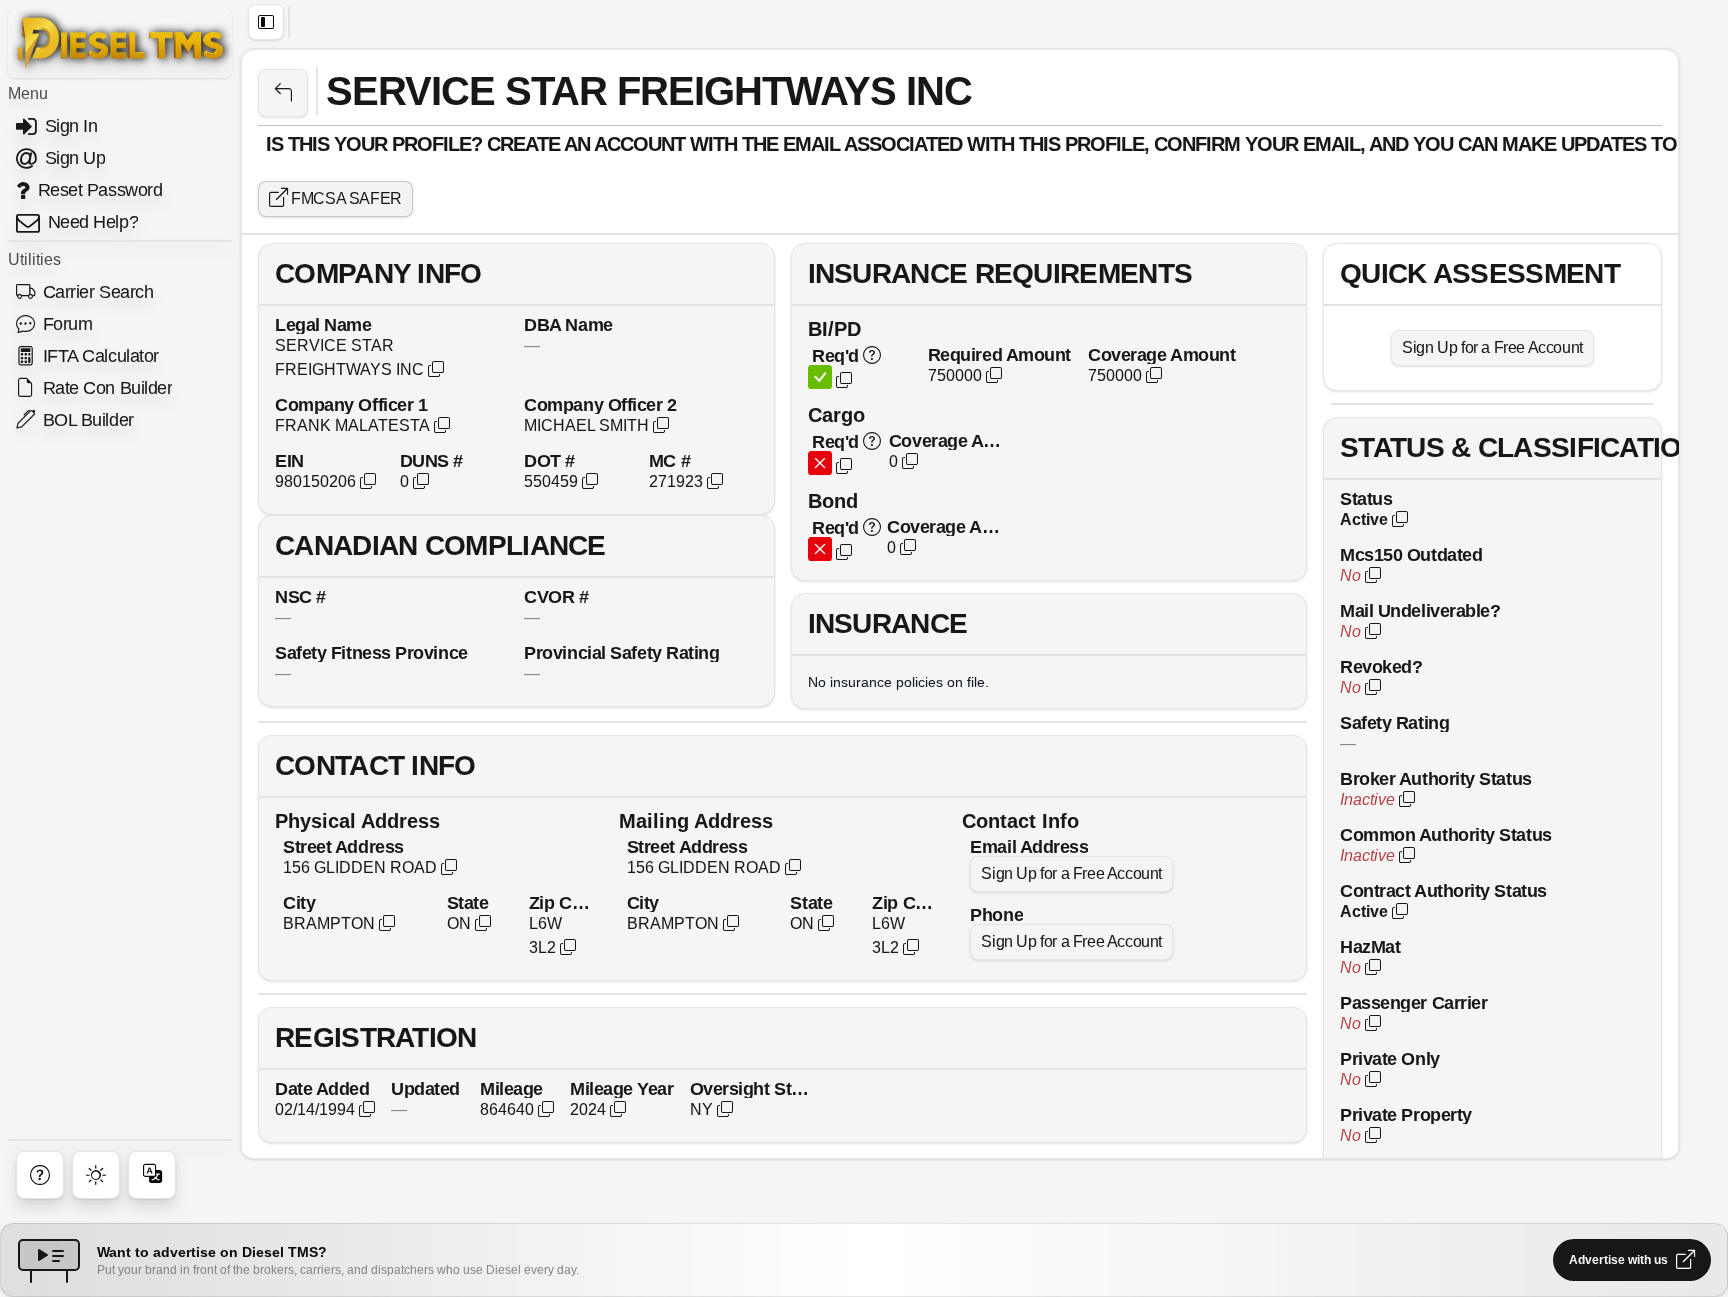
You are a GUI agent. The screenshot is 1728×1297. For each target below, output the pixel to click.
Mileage (511, 1088)
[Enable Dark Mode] (96, 1175)
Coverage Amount (1161, 354)
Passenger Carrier (1413, 1002)
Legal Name (323, 324)
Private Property (1406, 1114)
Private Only (1390, 1058)
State (468, 902)
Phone (996, 914)
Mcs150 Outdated (1411, 554)
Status (1366, 498)
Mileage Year (622, 1088)
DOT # (549, 460)
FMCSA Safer (345, 198)
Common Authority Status (1446, 834)
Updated (425, 1088)
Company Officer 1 (351, 404)
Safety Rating (1394, 722)
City (299, 902)
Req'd (836, 355)
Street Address (343, 846)
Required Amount (999, 354)
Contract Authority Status (1443, 890)
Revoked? (1381, 666)
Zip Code (562, 902)
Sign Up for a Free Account (1071, 873)
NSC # (300, 596)
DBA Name (568, 324)
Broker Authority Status (1436, 778)
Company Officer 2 (600, 404)
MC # (669, 460)
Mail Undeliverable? (1420, 610)
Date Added (322, 1088)
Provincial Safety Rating (621, 652)
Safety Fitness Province (371, 652)
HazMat (1370, 946)
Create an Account (586, 144)
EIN (289, 460)
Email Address (1029, 846)
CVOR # (556, 596)
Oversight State (751, 1088)
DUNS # (431, 460)
